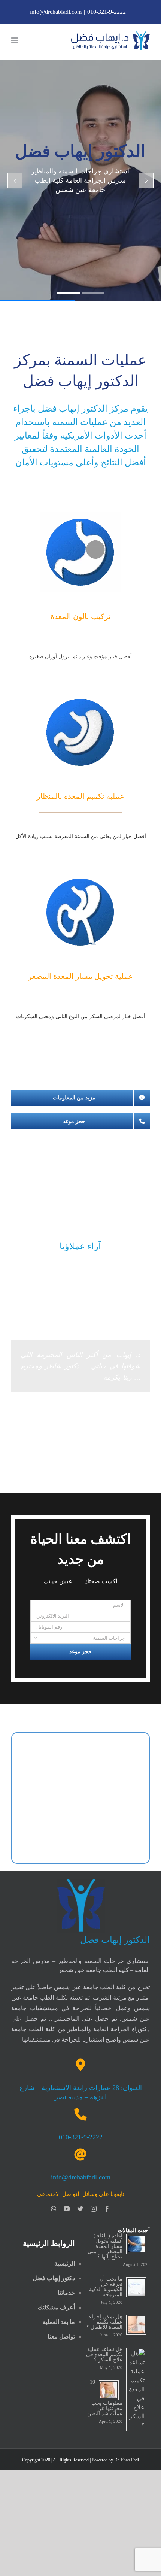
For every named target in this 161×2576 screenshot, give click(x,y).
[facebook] (107, 2209)
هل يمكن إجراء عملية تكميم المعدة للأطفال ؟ (104, 2322)
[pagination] (88, 1424)
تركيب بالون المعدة (81, 616)
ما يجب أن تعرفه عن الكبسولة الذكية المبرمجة (106, 2287)
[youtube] (67, 2209)
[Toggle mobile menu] (15, 41)
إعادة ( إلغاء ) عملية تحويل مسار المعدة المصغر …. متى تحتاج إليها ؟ (105, 2246)
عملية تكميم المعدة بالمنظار (80, 796)
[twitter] (80, 2209)
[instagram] (94, 2209)
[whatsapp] (54, 2209)
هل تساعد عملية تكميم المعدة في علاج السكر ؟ (104, 2354)
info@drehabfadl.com (56, 12)
